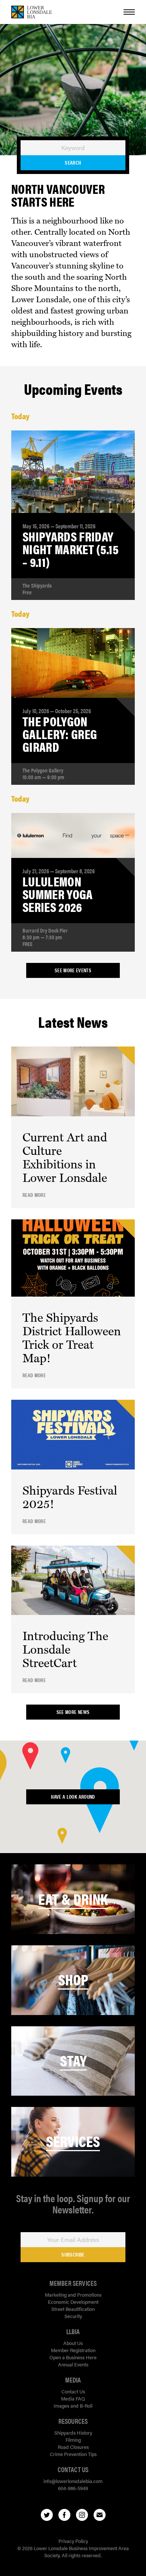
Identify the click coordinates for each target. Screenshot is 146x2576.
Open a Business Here (73, 2357)
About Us (73, 2343)
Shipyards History (73, 2433)
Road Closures (73, 2447)
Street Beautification (73, 2309)
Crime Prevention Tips (73, 2454)
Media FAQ (73, 2398)
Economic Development (73, 2302)
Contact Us (73, 2391)
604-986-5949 (73, 2488)
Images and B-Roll (73, 2406)
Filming (73, 2440)
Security (73, 2316)
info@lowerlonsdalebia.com (73, 2481)
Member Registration (73, 2350)
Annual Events (73, 2364)
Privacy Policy (73, 2541)
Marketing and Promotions (73, 2295)
